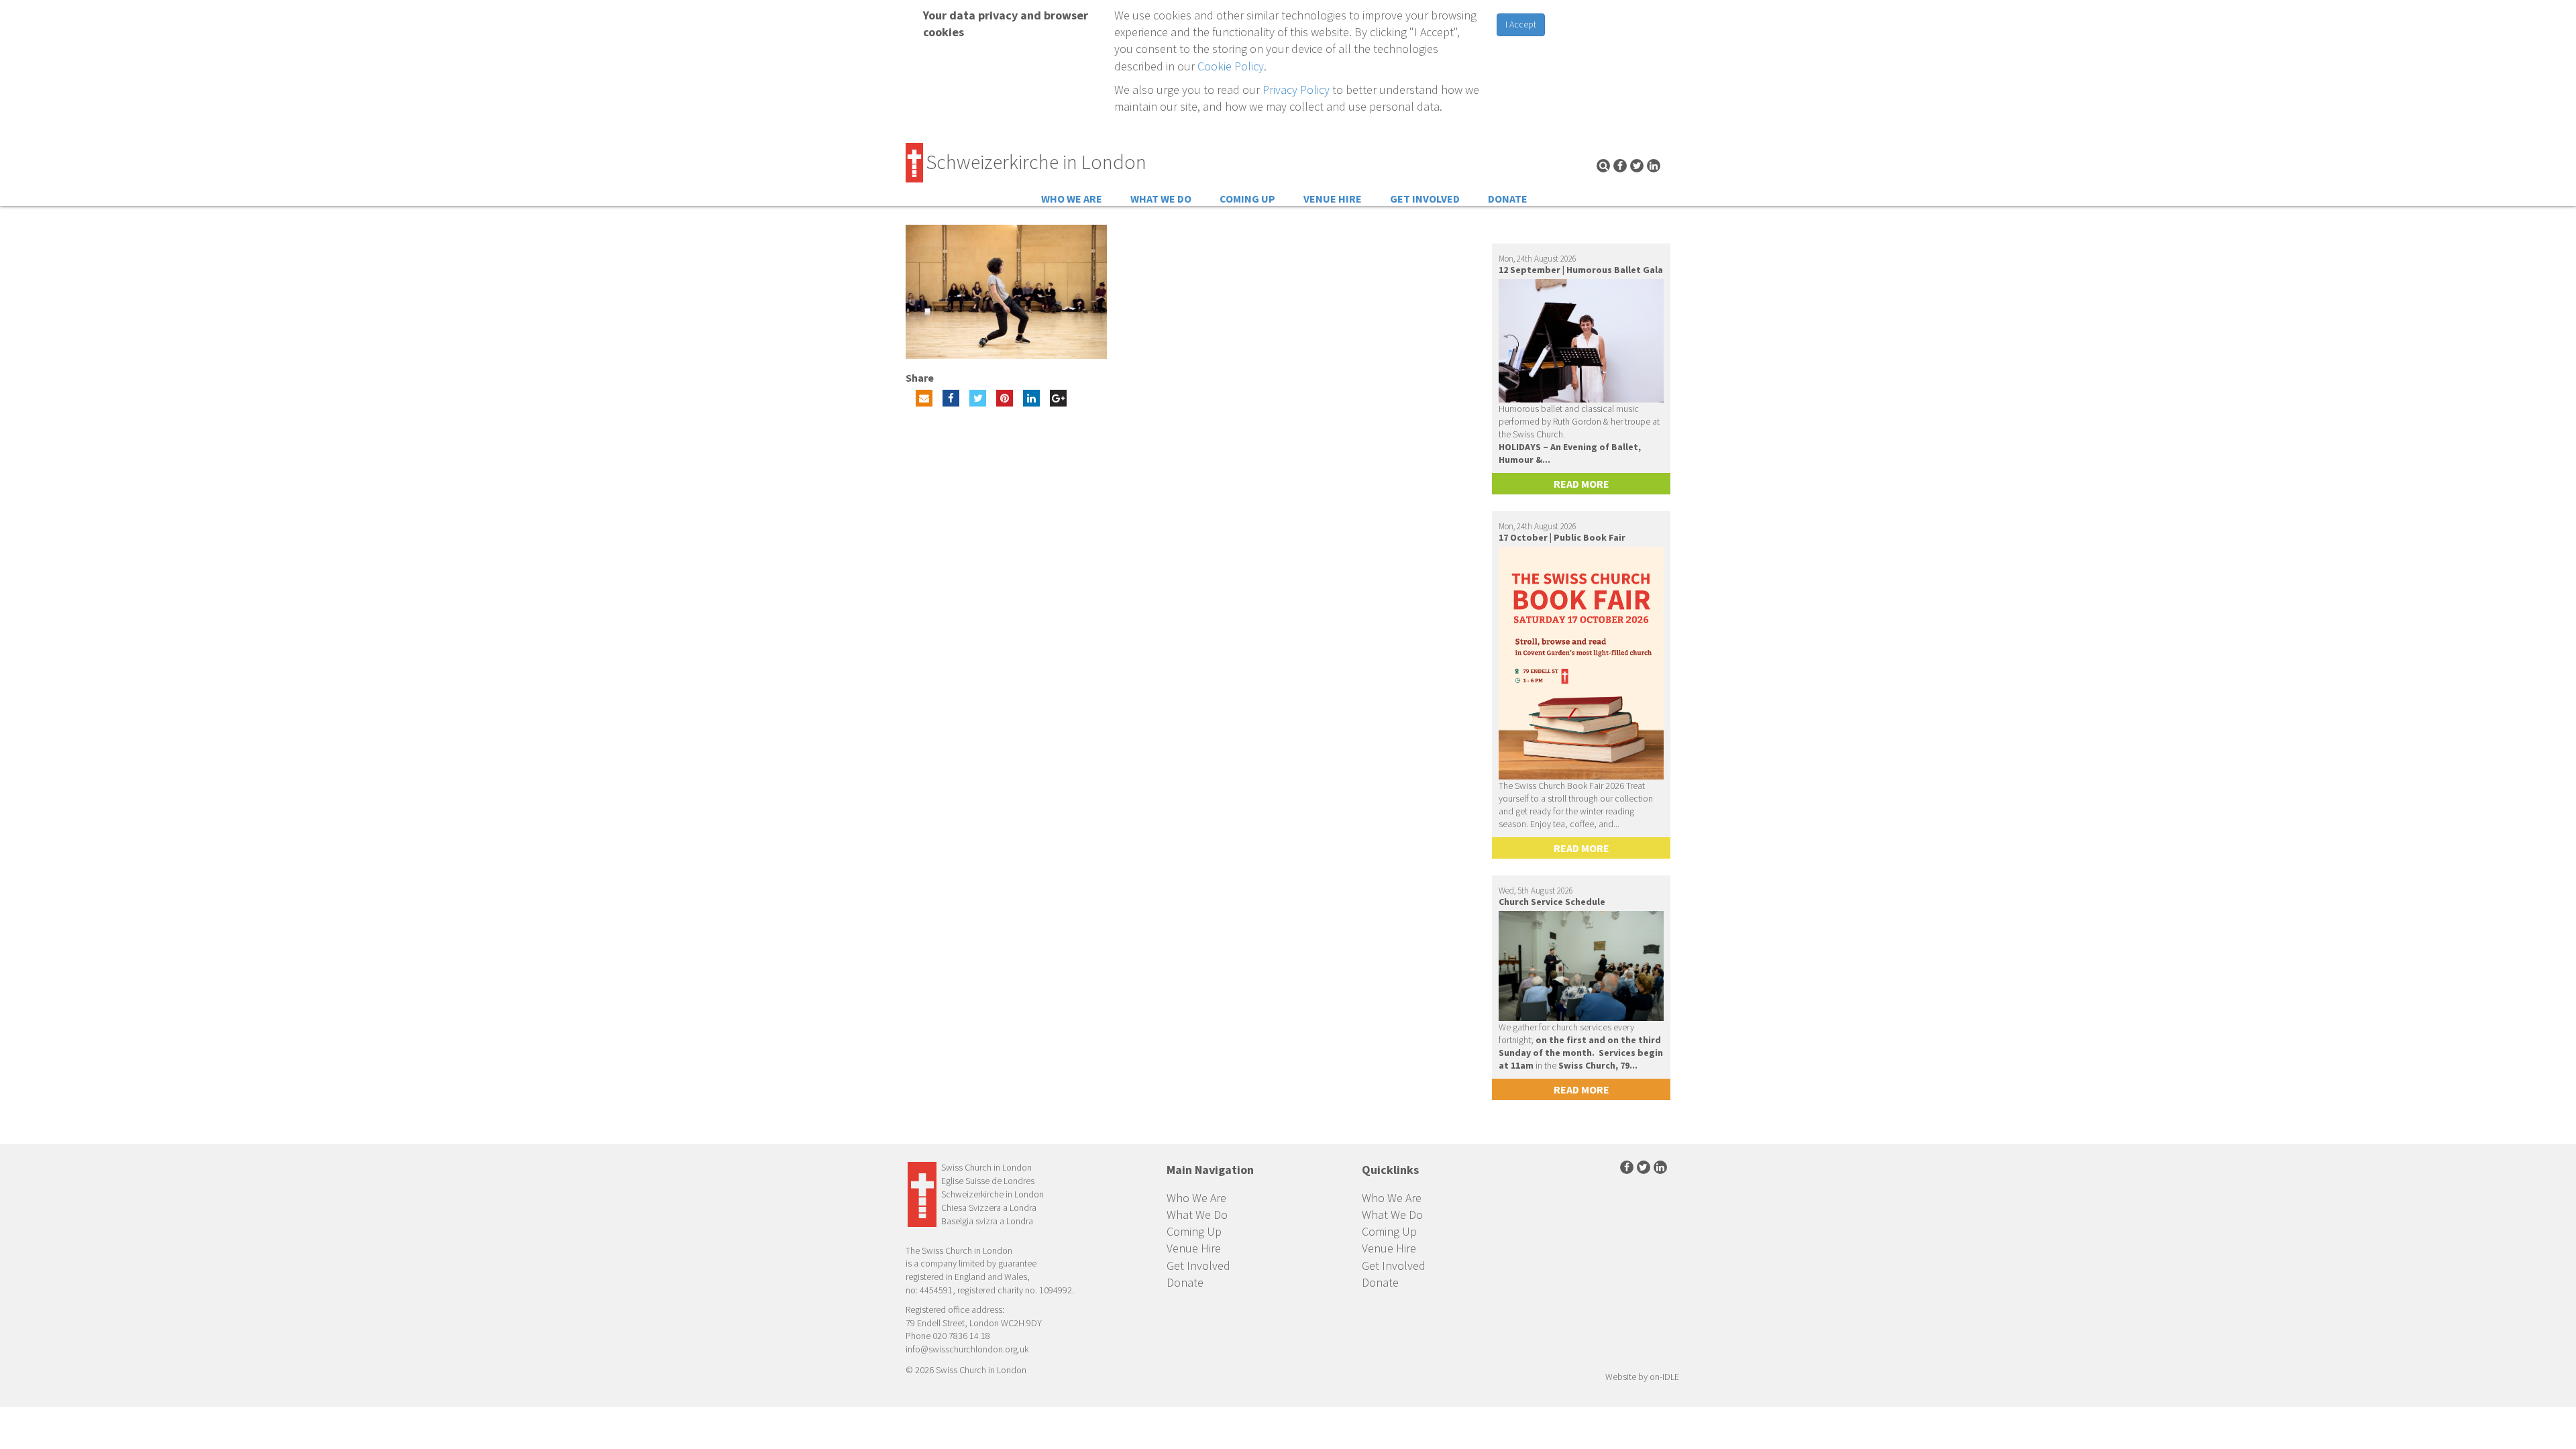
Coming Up (1247, 199)
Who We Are (1072, 199)
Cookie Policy (1231, 66)
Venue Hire (1333, 199)
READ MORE (1581, 484)
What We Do (1161, 199)
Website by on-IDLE (1642, 1377)
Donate (1508, 199)
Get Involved (1425, 199)
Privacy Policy (1296, 90)
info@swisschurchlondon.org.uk (967, 1349)
